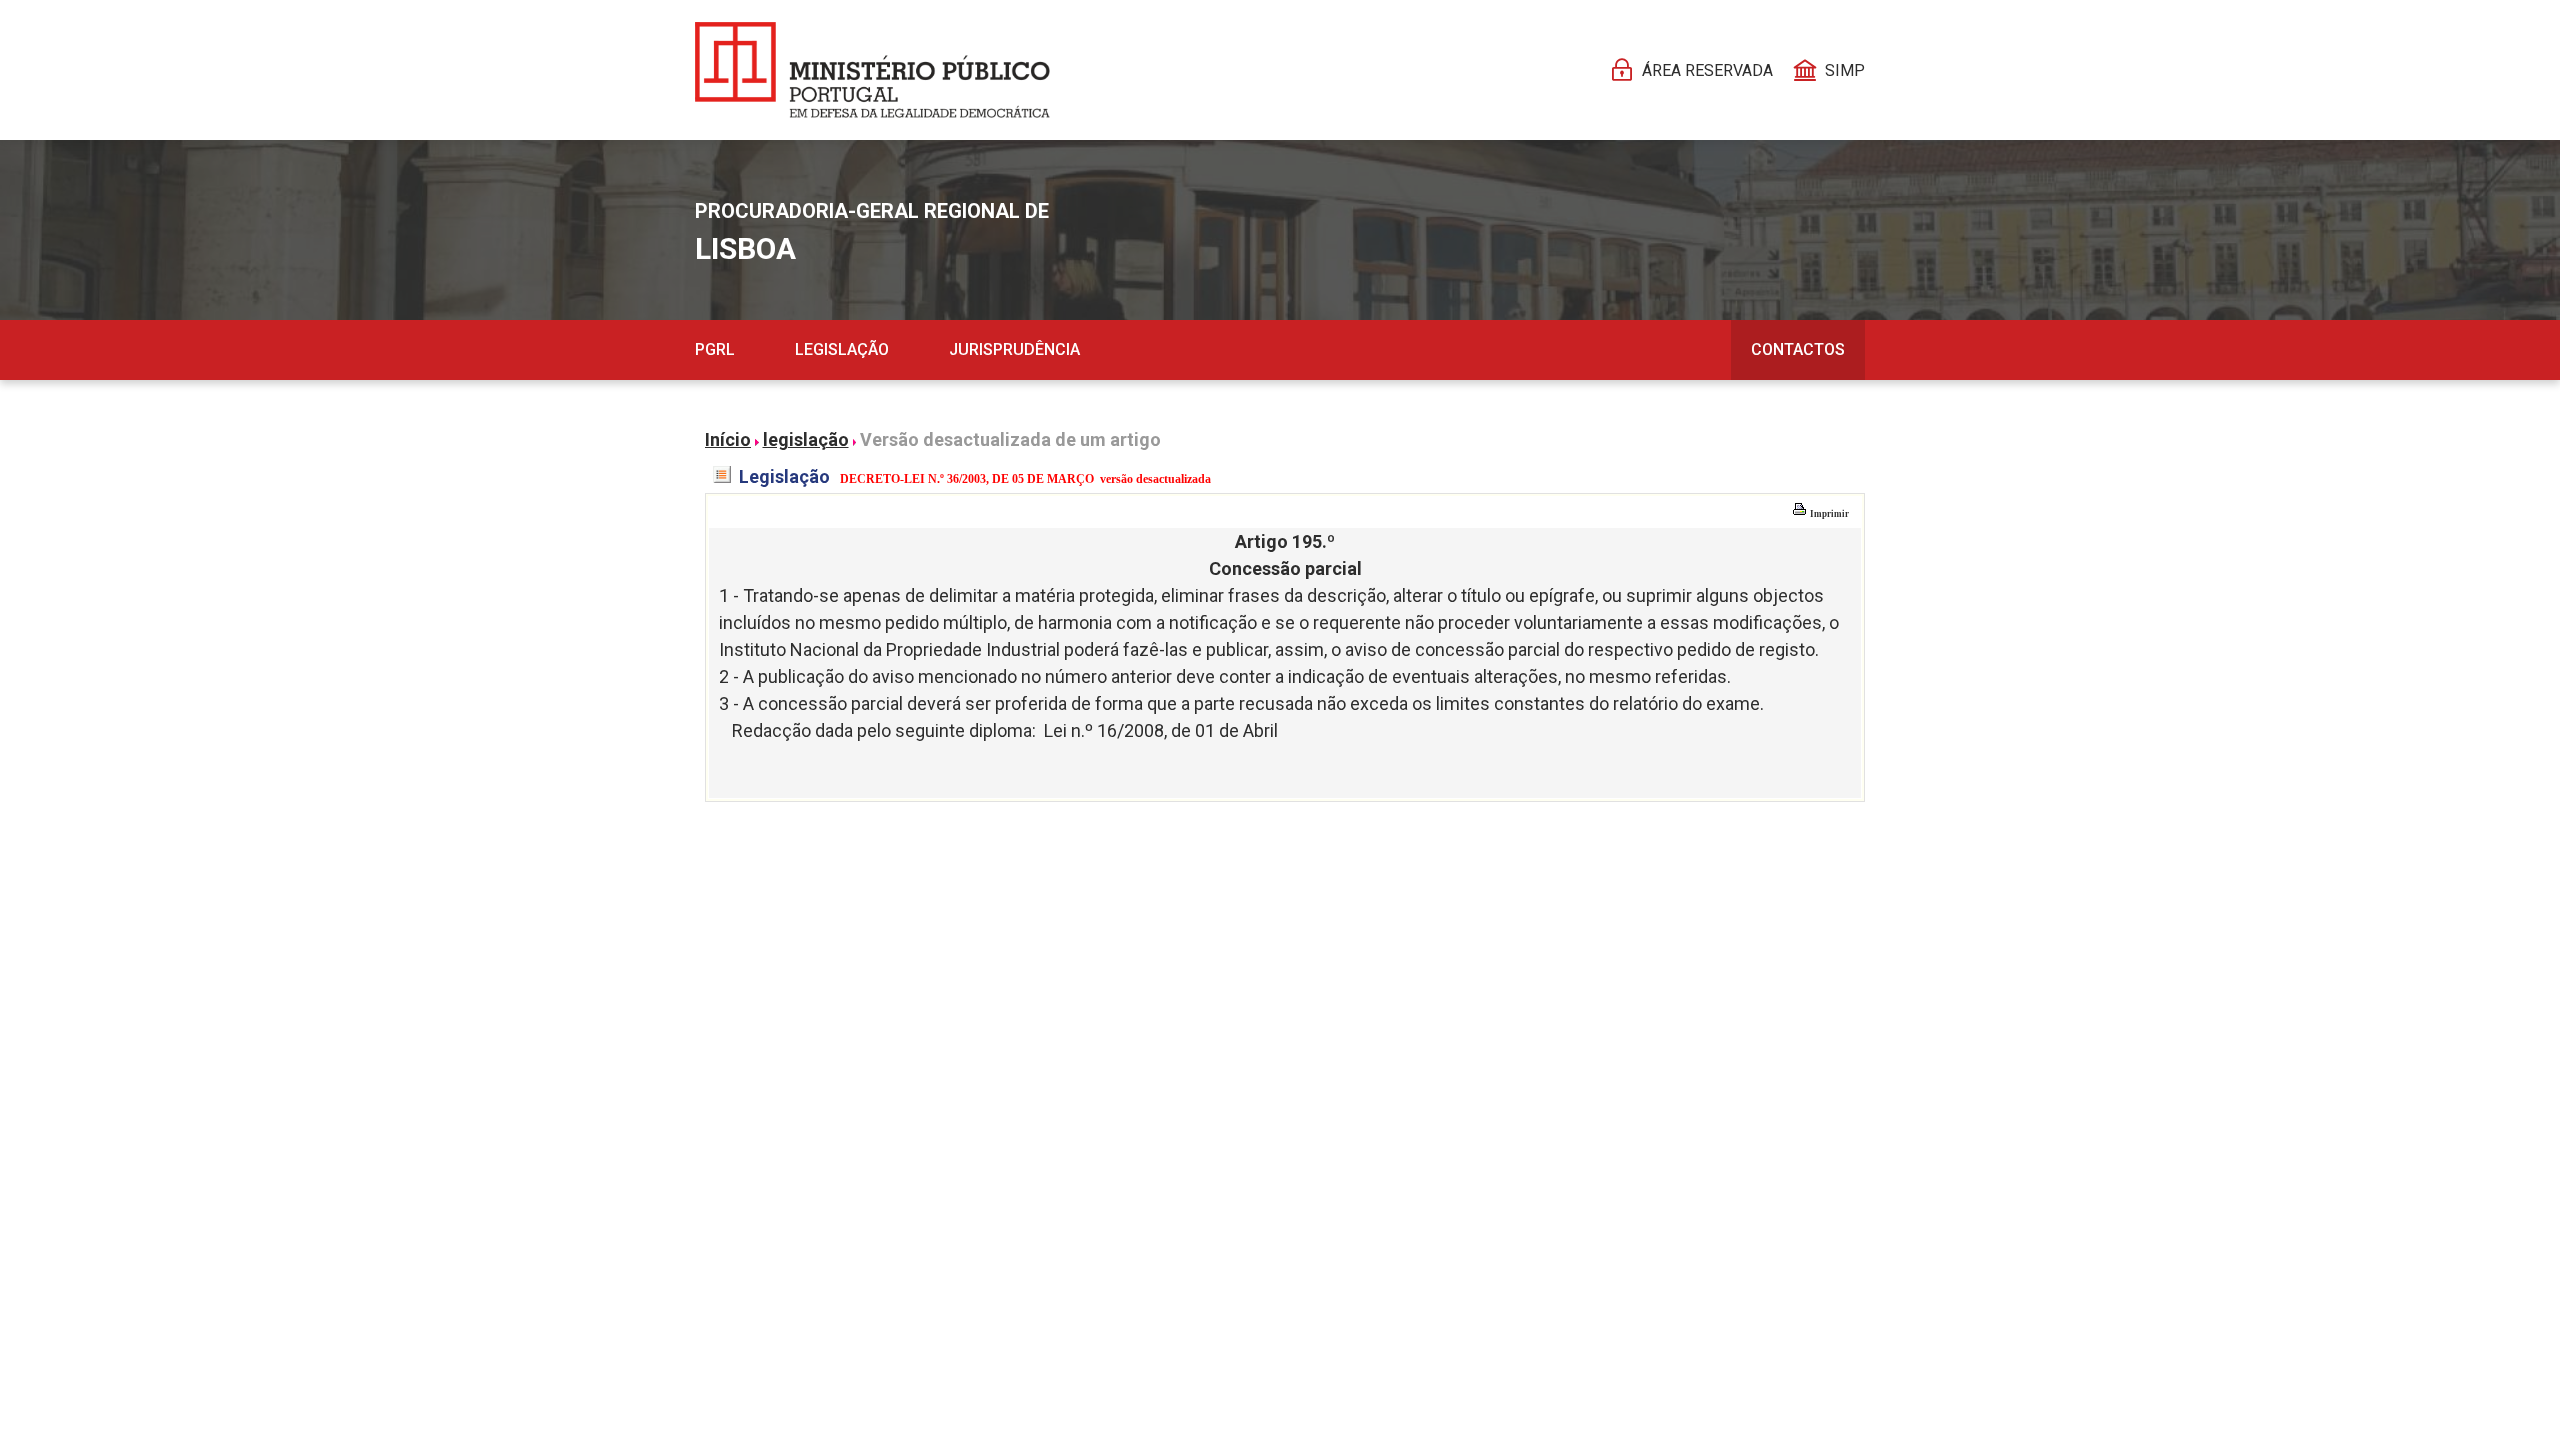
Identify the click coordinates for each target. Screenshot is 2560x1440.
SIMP (1845, 70)
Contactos (1798, 349)
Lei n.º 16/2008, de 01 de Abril (1161, 730)
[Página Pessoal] (872, 70)
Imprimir (1828, 514)
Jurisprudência (1014, 349)
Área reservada (1707, 70)
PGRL (715, 349)
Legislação (842, 349)
